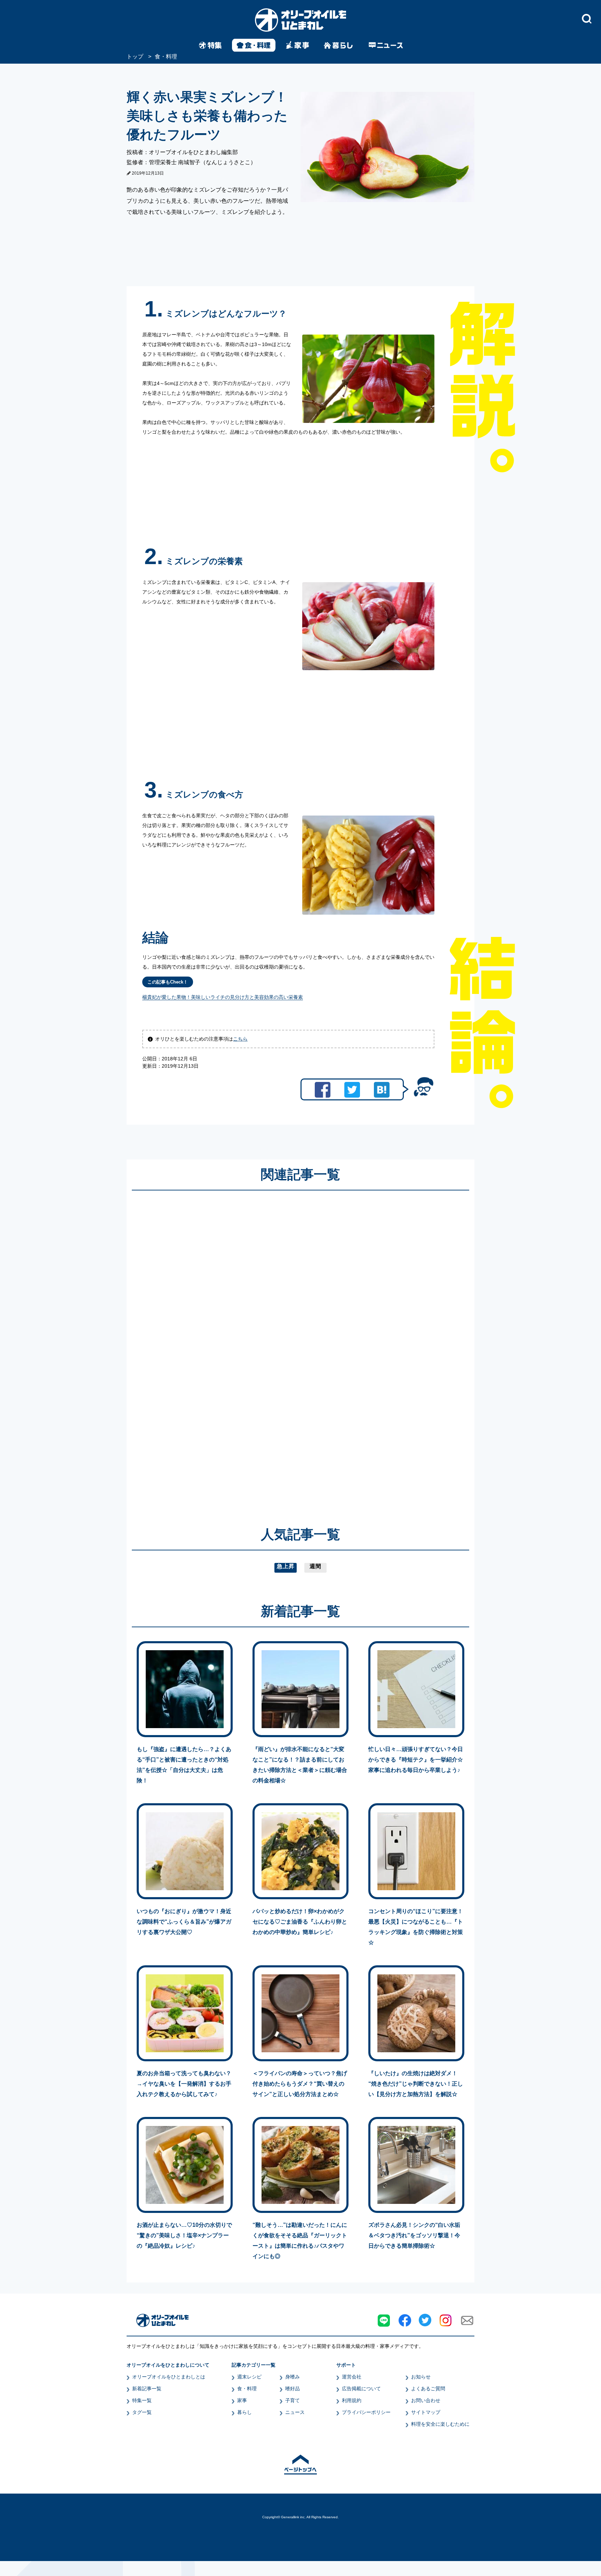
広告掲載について (361, 2389)
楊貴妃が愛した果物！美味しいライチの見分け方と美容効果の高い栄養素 (223, 997)
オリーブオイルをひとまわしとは (169, 2377)
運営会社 (352, 2377)
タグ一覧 (142, 2412)
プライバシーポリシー (366, 2412)
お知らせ (421, 2377)
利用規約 (352, 2400)
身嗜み (293, 2377)
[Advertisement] (234, 1348)
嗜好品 (293, 2389)
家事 (242, 2400)
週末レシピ (249, 2377)
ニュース (295, 2412)
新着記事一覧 (147, 2389)
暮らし (245, 2412)
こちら (240, 1039)
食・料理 (247, 2389)
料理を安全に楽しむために (440, 2424)
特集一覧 (142, 2400)
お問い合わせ (426, 2400)
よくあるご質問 (428, 2389)
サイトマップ (426, 2412)
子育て (293, 2400)
